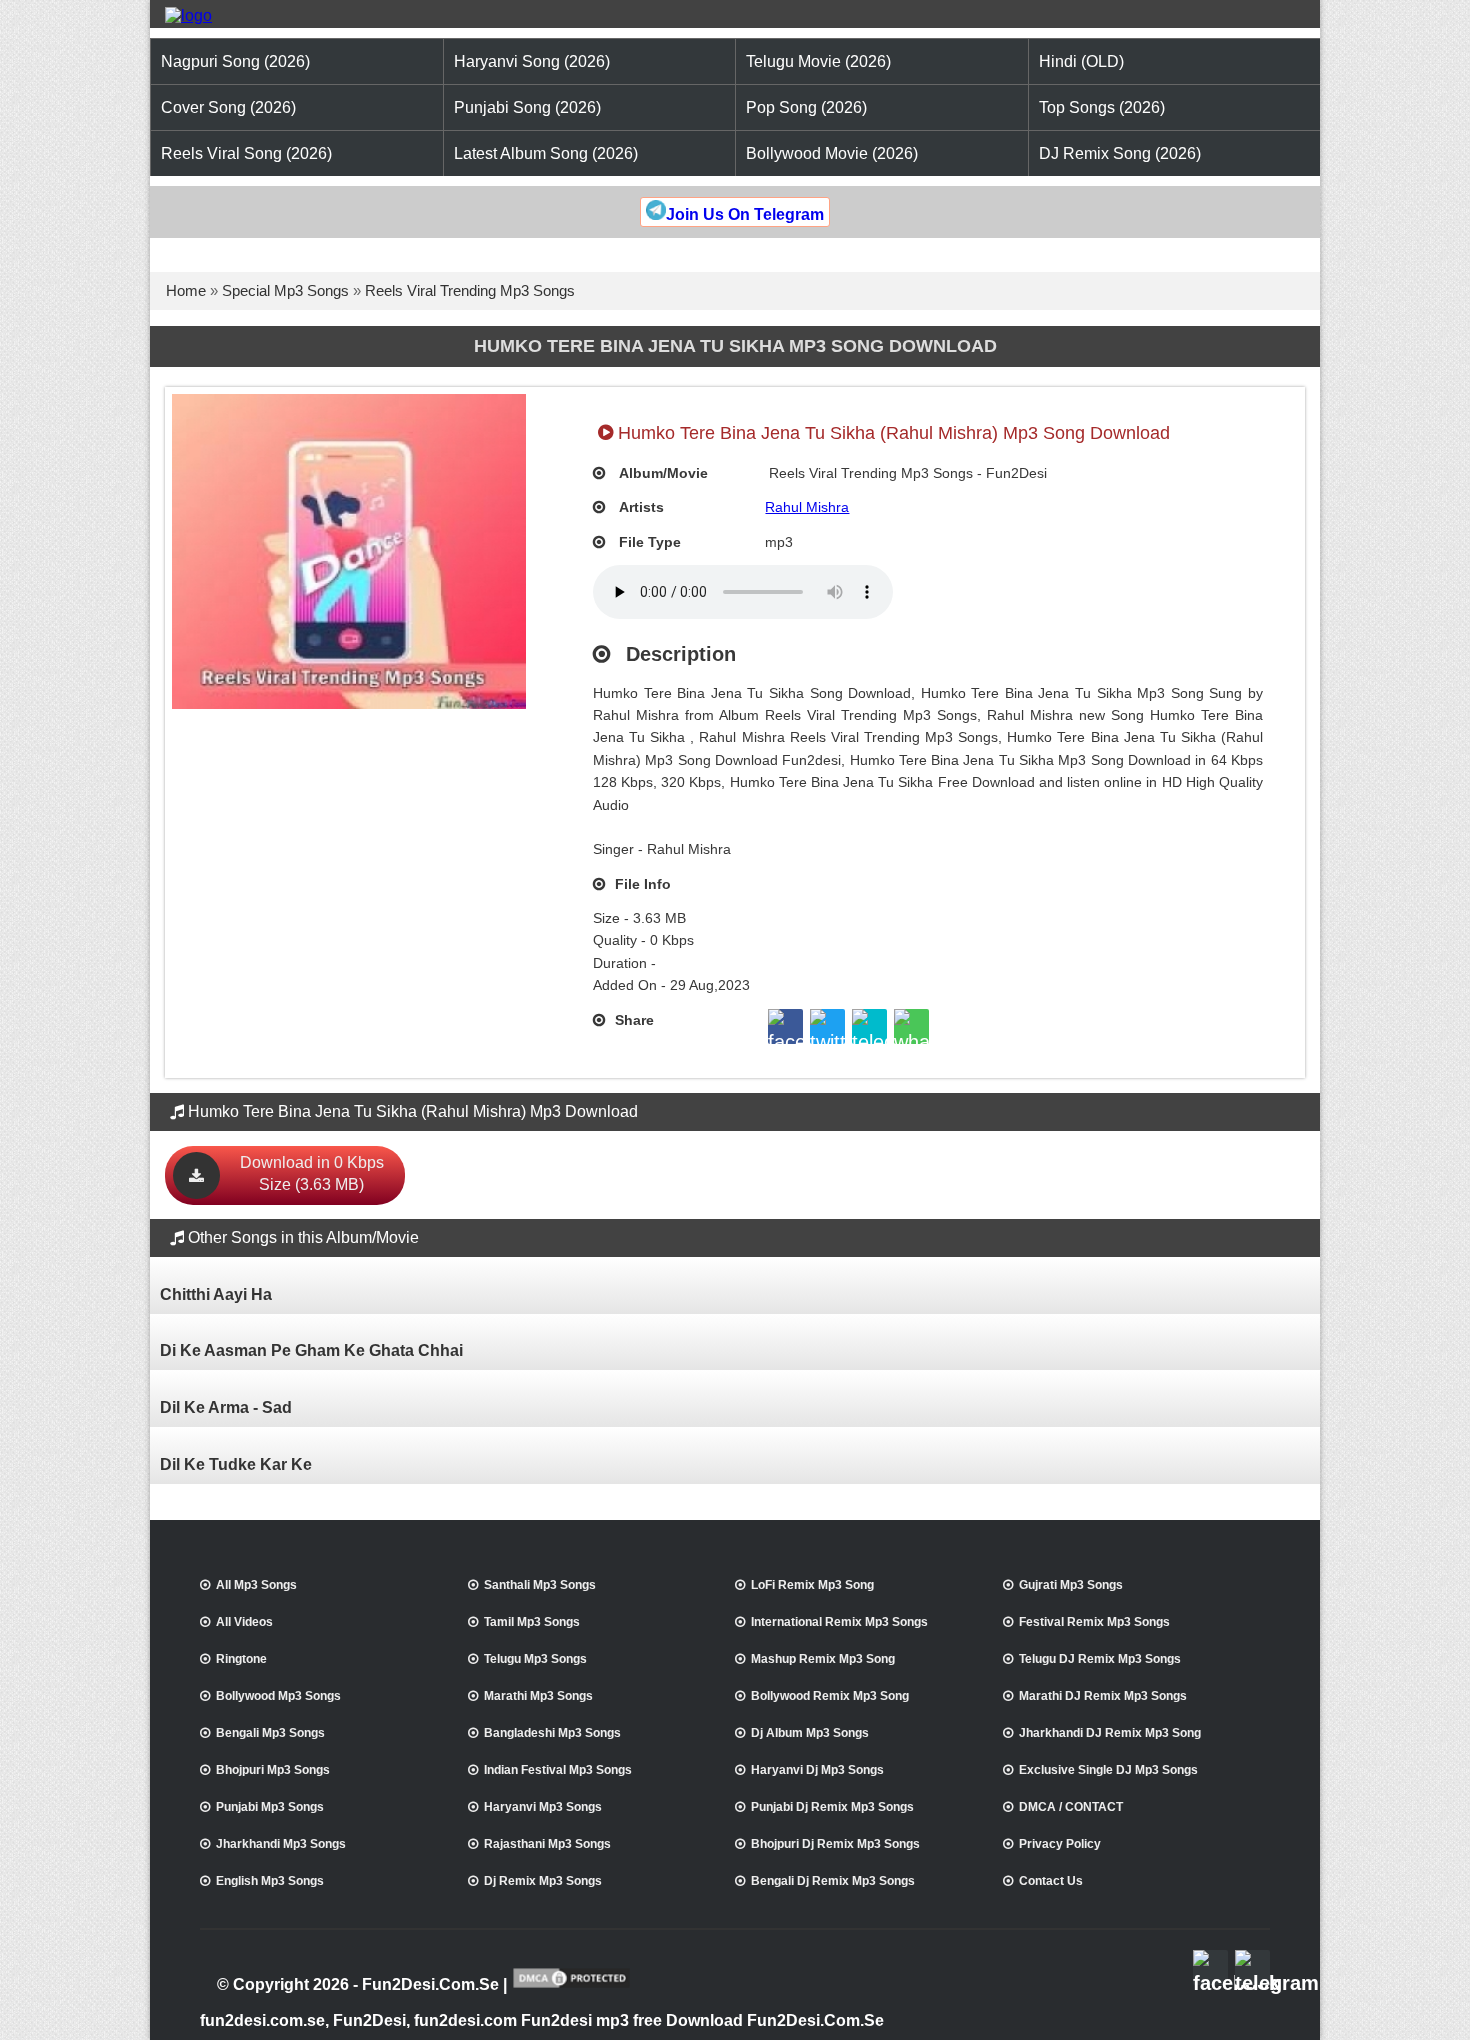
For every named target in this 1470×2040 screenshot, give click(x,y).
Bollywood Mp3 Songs (278, 1696)
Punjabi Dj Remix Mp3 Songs (832, 1807)
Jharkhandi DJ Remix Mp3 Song (1110, 1733)
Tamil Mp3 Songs (532, 1622)
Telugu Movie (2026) (818, 61)
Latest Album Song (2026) (546, 153)
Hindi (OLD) (1081, 61)
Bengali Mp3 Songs (270, 1733)
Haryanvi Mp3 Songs (543, 1807)
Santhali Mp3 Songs (540, 1585)
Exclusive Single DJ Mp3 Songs (1108, 1770)
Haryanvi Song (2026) (532, 61)
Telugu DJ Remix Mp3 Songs (1100, 1659)
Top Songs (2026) (1102, 107)
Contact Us (1051, 1881)
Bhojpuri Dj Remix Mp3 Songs (835, 1844)
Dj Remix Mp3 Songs (543, 1881)
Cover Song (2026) (228, 107)
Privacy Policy (1060, 1844)
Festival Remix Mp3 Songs (1094, 1622)
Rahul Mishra (807, 507)
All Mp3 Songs (256, 1585)
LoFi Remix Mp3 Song (812, 1585)
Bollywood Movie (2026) (832, 153)
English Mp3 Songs (270, 1881)
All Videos (244, 1622)
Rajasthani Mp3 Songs (547, 1844)
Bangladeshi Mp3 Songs (552, 1733)
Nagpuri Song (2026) (235, 61)
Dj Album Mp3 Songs (810, 1733)
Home (186, 290)
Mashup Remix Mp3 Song (823, 1659)
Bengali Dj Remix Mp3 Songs (833, 1881)
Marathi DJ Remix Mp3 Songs (1103, 1696)
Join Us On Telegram (745, 214)
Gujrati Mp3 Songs (1071, 1585)
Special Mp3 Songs (285, 290)
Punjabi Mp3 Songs (270, 1807)
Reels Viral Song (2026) (246, 153)
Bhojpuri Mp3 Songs (273, 1770)
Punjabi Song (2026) (527, 107)
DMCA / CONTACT (1071, 1807)
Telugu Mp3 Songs (535, 1659)
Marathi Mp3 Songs (538, 1696)
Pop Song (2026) (806, 107)
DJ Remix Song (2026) (1120, 153)
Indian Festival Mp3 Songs (558, 1770)
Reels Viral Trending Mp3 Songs (470, 290)
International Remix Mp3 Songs (839, 1622)
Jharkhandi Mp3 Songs (281, 1844)
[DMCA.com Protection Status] (571, 1986)
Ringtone (241, 1659)
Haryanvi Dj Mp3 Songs (817, 1770)
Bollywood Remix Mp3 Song (830, 1696)
